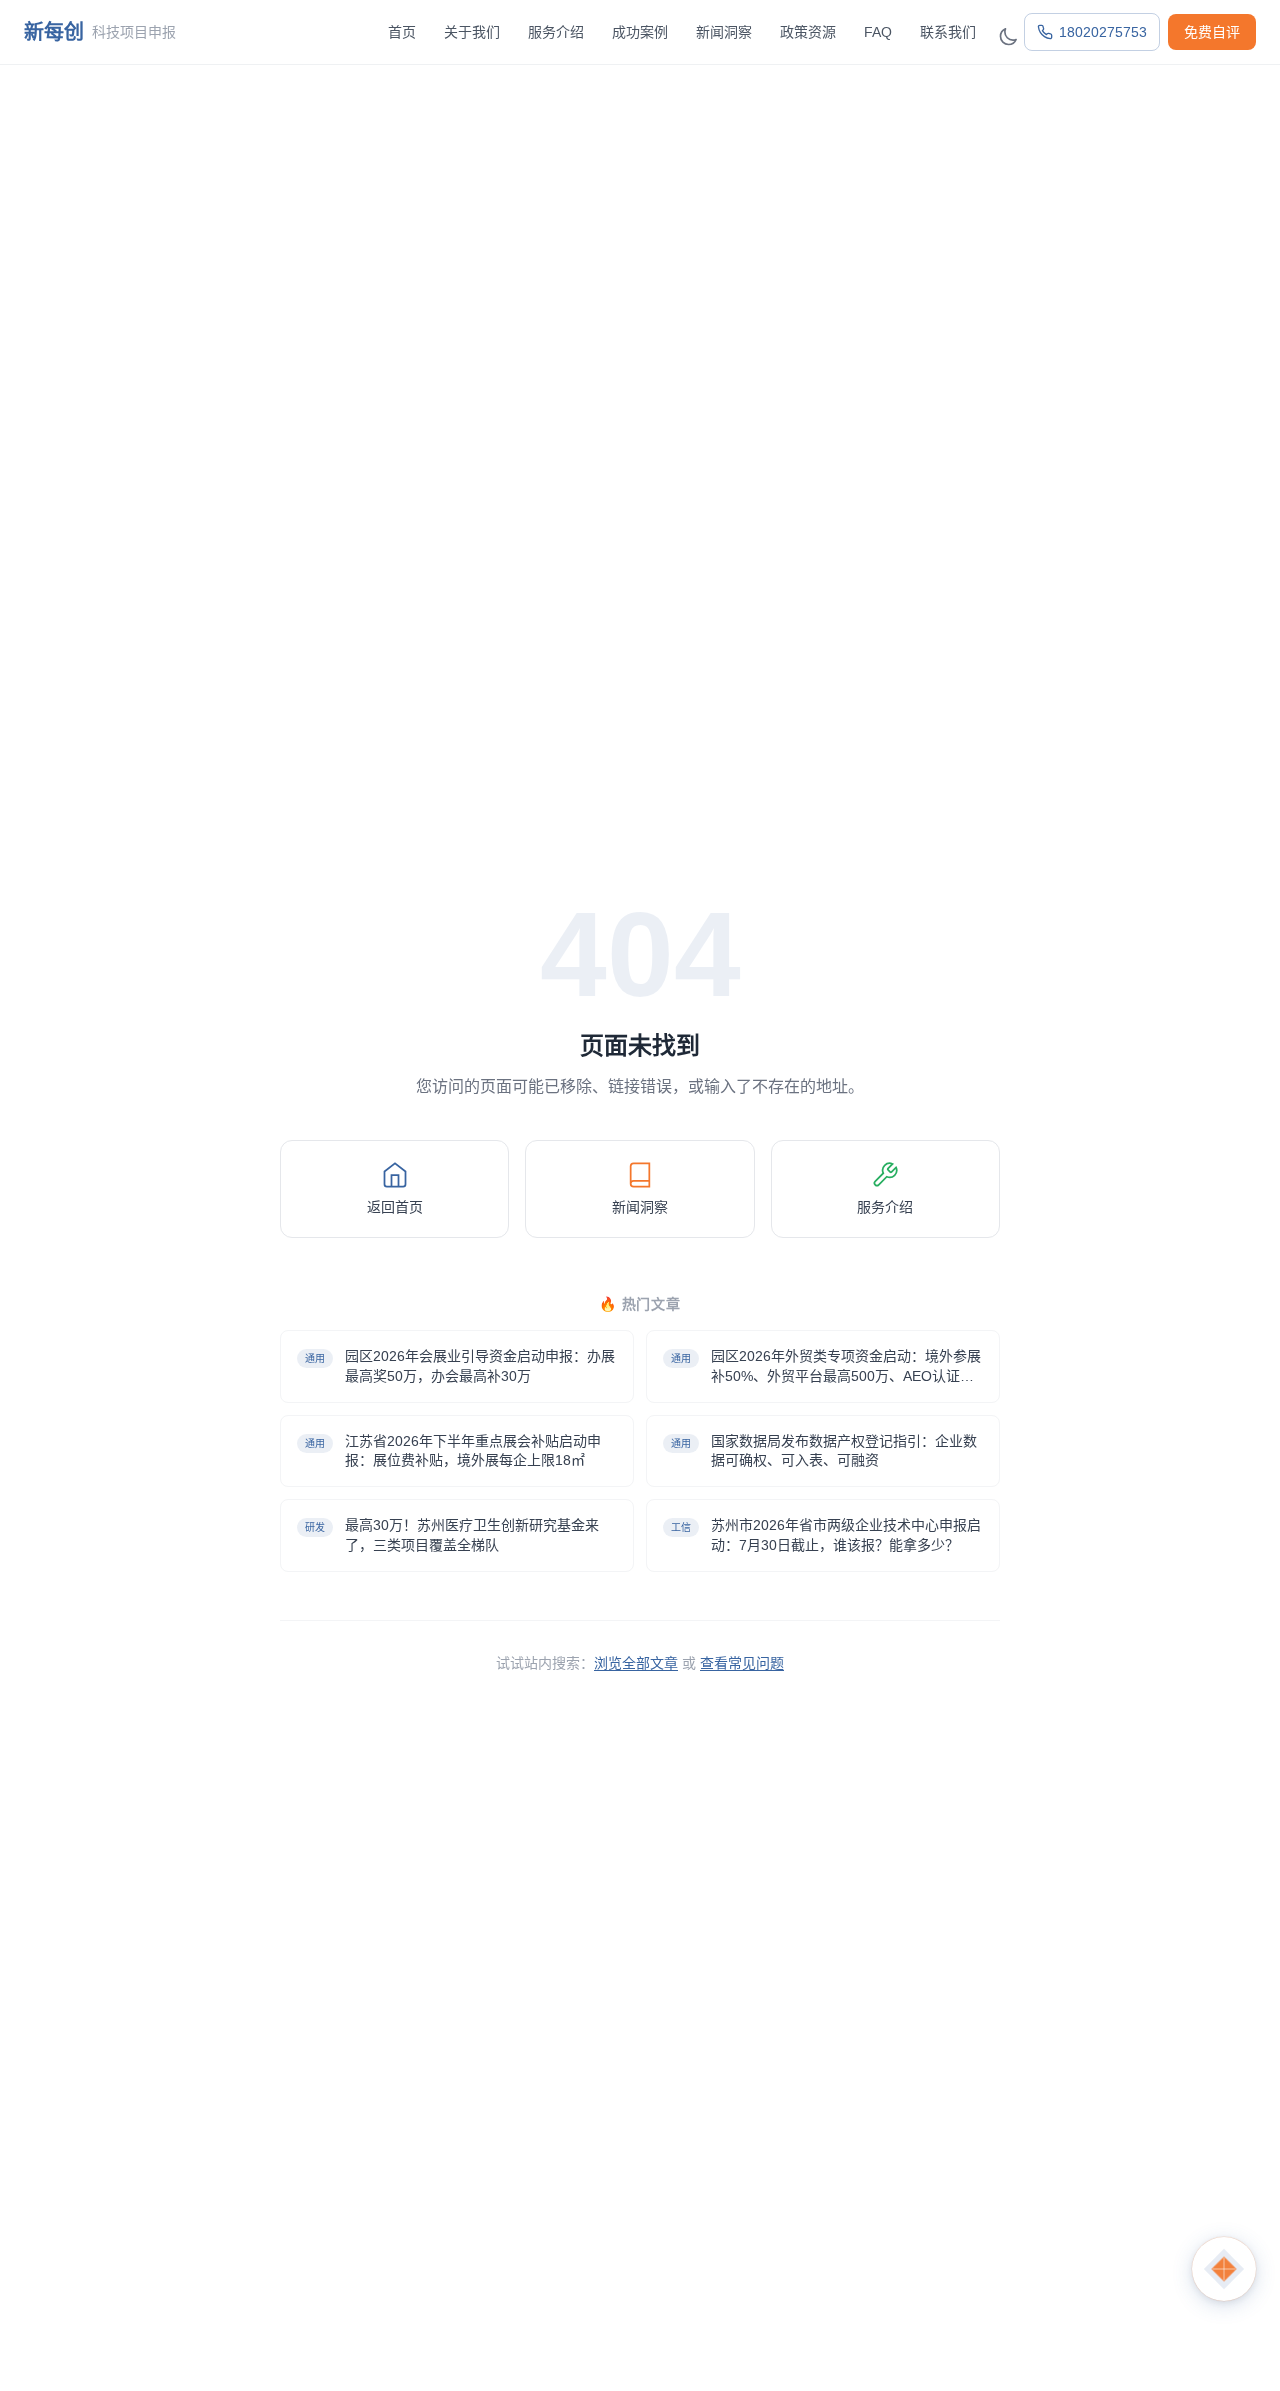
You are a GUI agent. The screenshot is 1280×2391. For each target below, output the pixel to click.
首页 (402, 32)
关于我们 (472, 32)
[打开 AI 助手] (1224, 2269)
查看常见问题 (742, 1663)
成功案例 (640, 32)
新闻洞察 (724, 32)
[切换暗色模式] (1008, 37)
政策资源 (808, 32)
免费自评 (1212, 32)
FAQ (878, 32)
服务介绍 (556, 32)
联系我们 (948, 32)
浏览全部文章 (636, 1663)
